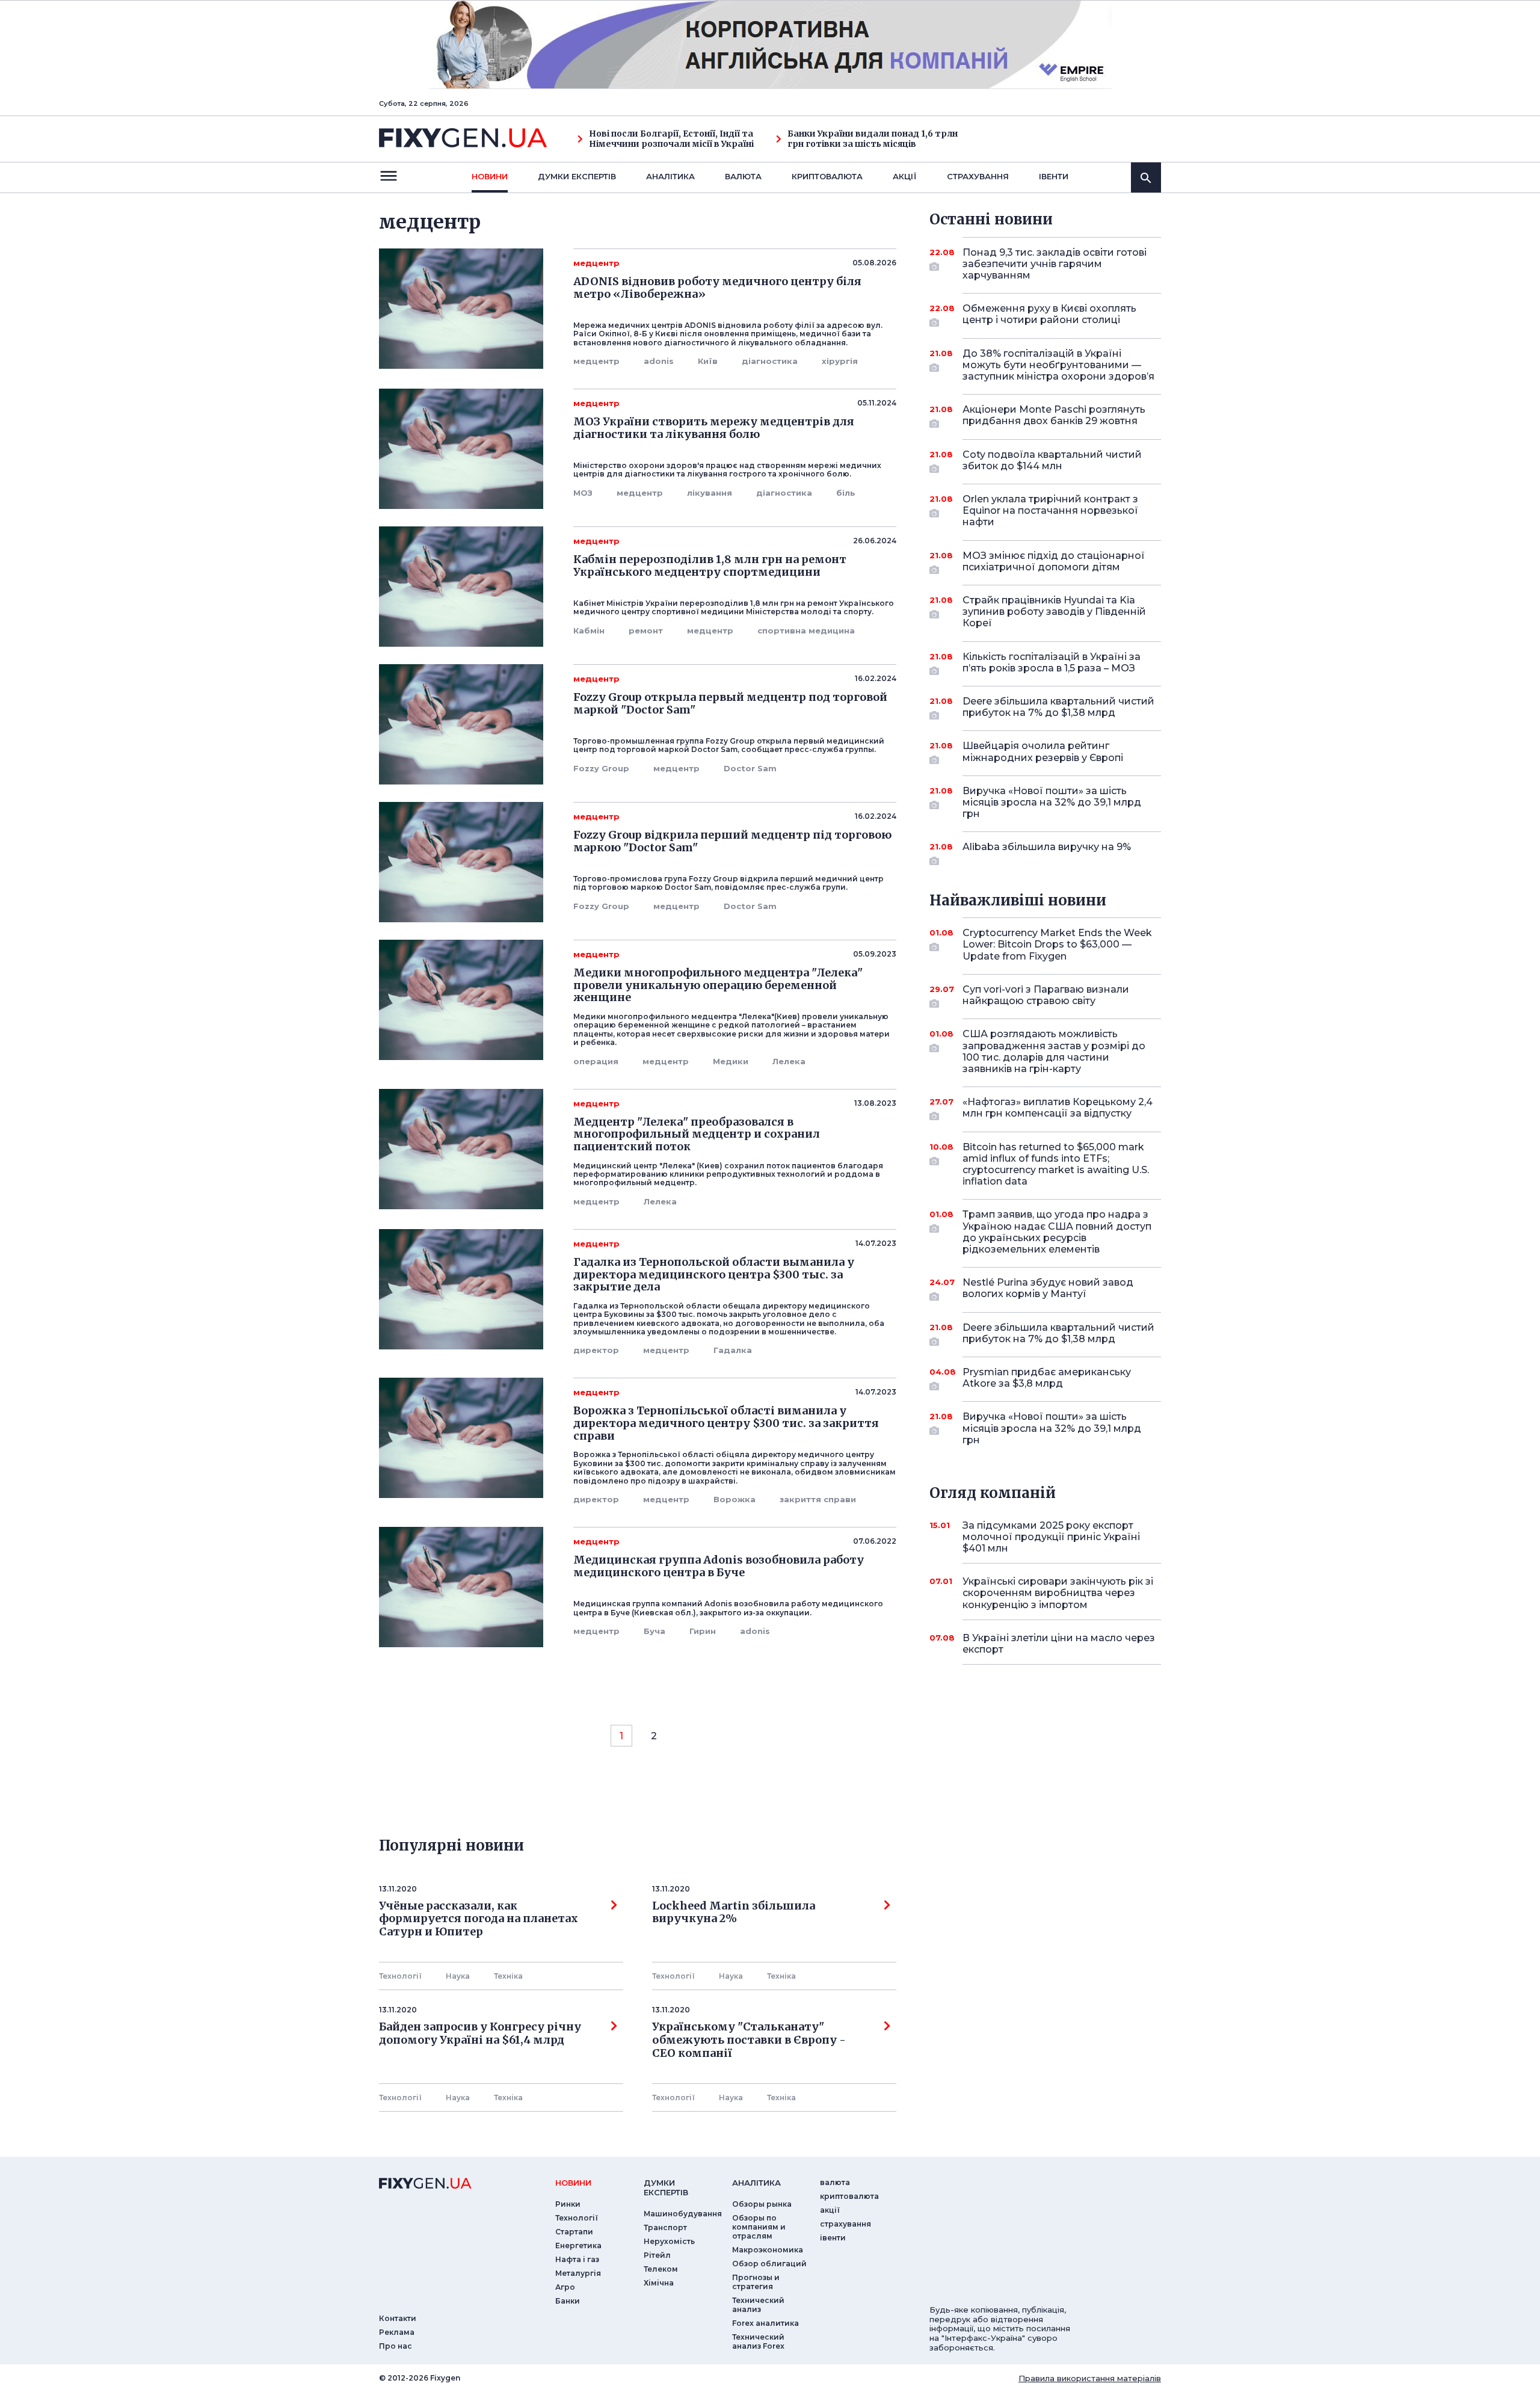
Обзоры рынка (762, 2204)
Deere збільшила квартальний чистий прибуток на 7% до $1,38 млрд (1058, 707)
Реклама (397, 2332)
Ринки (568, 2204)
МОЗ (583, 493)
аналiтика (756, 2183)
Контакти (398, 2318)
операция (596, 1061)
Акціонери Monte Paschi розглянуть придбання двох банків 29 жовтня (1054, 415)
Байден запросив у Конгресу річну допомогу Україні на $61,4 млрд (480, 2033)
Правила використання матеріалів (1090, 2378)
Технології (400, 1976)
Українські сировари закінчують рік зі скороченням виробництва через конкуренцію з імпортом (1058, 1593)
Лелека (789, 1061)
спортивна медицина (806, 630)
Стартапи (574, 2232)
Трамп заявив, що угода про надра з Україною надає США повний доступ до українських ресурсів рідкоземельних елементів (1057, 1232)
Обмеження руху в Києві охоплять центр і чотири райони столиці (1049, 314)
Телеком (661, 2269)
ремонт (646, 630)
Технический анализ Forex (758, 2341)
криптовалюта (827, 176)
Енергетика (578, 2246)
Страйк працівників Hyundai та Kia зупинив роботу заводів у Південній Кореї (1054, 612)
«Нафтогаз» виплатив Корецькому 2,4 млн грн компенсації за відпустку (1058, 1108)
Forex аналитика (765, 2323)
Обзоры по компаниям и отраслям (759, 2227)
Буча (654, 1631)
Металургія (578, 2273)
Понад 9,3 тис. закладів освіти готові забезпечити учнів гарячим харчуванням (1055, 264)
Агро (565, 2287)
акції (905, 176)
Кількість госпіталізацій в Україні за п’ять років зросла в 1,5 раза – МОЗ (1052, 662)
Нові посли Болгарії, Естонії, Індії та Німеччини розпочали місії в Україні (671, 139)
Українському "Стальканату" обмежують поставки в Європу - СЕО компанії (751, 2040)
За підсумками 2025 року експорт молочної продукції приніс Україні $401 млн (1051, 1537)
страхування (978, 176)
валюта (743, 176)
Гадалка (733, 1350)
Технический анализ (758, 2305)
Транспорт (665, 2227)
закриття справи (818, 1499)
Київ (708, 361)
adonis (659, 361)
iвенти (1054, 176)
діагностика (770, 361)
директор (596, 1350)
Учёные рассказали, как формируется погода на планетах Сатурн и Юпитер (479, 1919)
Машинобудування (683, 2214)
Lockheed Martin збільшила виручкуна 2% (734, 1913)
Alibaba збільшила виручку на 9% (1047, 847)
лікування (710, 493)
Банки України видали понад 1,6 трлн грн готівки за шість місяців (873, 139)
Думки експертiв (577, 176)
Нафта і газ (577, 2259)
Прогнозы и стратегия (756, 2282)
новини (490, 176)
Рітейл (657, 2255)
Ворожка (735, 1499)
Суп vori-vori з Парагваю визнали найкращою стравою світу (1046, 995)
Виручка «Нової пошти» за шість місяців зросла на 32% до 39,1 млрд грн (1052, 802)
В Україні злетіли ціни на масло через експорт (1059, 1644)
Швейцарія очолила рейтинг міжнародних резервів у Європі (1043, 751)
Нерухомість (669, 2241)
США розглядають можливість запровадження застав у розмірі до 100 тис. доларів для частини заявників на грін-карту (1054, 1051)
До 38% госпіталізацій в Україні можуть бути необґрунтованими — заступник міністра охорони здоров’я (1058, 365)
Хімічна (659, 2283)
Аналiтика (670, 176)
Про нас (396, 2346)
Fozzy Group (601, 768)
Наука (458, 1976)
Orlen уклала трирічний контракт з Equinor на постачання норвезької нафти (1050, 510)
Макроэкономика (768, 2250)
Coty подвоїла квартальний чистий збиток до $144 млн (1052, 460)
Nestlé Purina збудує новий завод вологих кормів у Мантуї (1048, 1288)
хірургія (840, 361)
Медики (731, 1061)
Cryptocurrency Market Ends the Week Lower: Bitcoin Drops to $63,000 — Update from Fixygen (1057, 944)
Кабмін (589, 630)
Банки (568, 2301)
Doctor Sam (750, 768)
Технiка (508, 1976)
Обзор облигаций (769, 2264)
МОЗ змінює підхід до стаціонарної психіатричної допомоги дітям (1054, 561)
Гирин (703, 1631)
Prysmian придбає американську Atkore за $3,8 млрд (1047, 1378)
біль (846, 493)
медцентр (596, 361)
